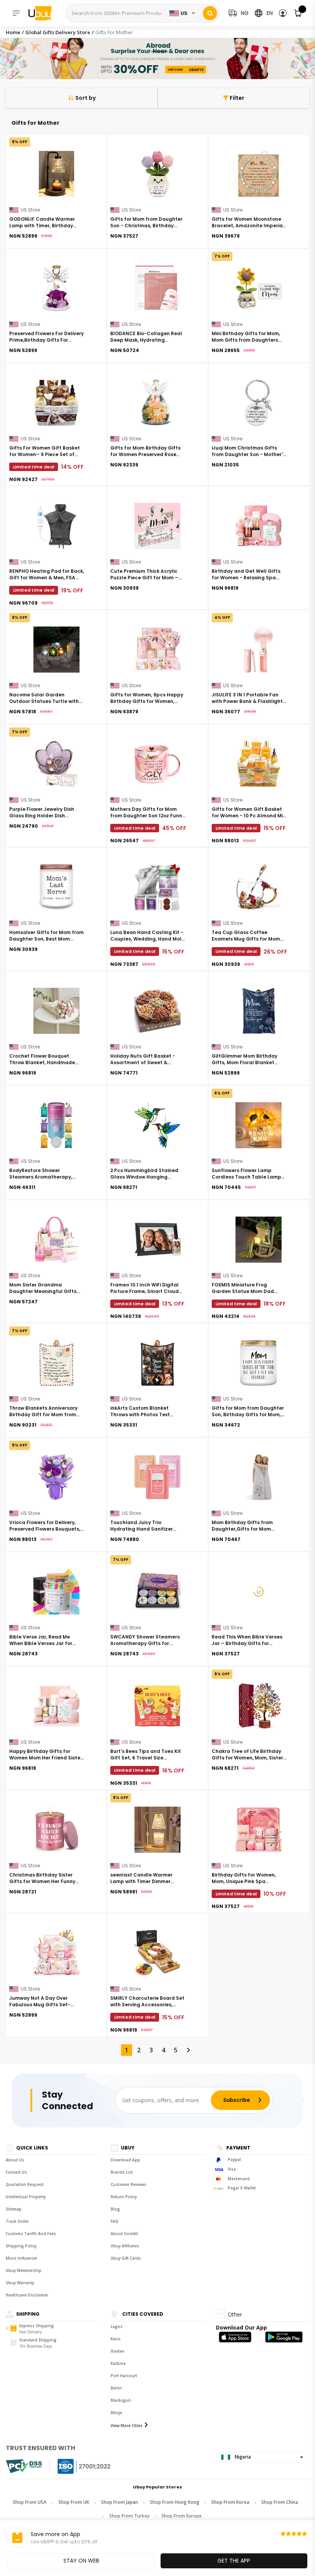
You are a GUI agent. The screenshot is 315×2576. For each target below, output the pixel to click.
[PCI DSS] (24, 2466)
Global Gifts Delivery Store (58, 32)
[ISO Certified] (76, 2466)
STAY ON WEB (81, 2561)
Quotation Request (25, 2184)
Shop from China (280, 2502)
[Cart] (298, 13)
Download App (125, 2160)
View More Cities (127, 2426)
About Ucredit (124, 2234)
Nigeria (242, 2457)
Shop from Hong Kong (175, 2502)
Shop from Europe (182, 2516)
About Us (15, 2160)
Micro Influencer (22, 2258)
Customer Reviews (128, 2184)
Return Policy (124, 2197)
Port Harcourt (124, 2376)
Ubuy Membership (24, 2270)
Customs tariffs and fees (31, 2234)
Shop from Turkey (129, 2516)
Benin (116, 2388)
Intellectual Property (26, 2197)
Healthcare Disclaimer (27, 2295)
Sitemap (14, 2209)
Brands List (122, 2172)
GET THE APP (234, 2561)
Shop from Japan (119, 2502)
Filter (236, 98)
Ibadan (118, 2351)
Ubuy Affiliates (125, 2246)
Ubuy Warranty (20, 2283)
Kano (116, 2339)
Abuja (116, 2412)
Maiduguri (121, 2400)
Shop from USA (30, 2502)
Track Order (17, 2221)
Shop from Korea (230, 2502)
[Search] (210, 13)
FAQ (114, 2221)
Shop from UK (74, 2502)
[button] (283, 13)
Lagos (117, 2326)
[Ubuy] (44, 13)
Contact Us (16, 2172)
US (184, 13)
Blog (115, 2209)
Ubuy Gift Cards (126, 2258)
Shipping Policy (21, 2246)
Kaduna (118, 2363)
